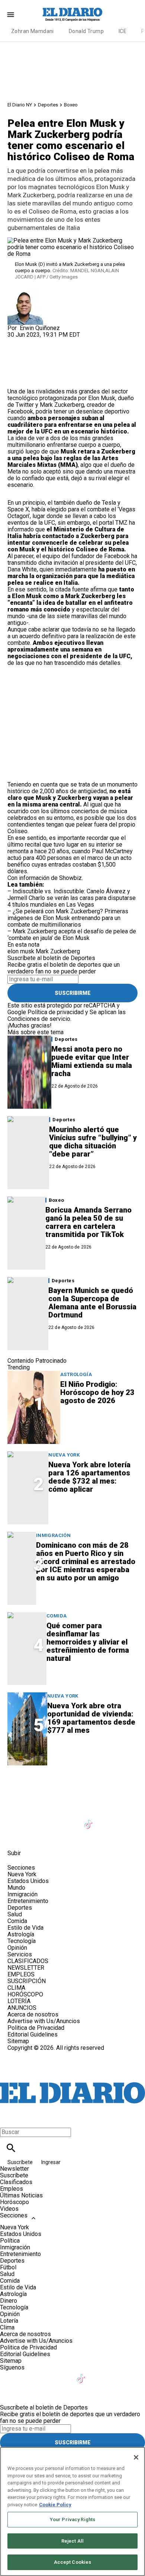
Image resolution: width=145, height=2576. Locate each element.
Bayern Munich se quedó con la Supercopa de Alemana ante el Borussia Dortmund (92, 1303)
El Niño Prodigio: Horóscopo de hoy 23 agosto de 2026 (97, 1392)
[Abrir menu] (11, 15)
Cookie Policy (55, 2505)
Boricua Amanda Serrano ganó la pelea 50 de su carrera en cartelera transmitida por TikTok (88, 1222)
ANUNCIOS (22, 2008)
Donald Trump (86, 31)
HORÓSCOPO (25, 1994)
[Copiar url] (25, 363)
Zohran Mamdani (33, 31)
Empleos (12, 2189)
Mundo (16, 1888)
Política (10, 2241)
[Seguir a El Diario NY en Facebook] (17, 1820)
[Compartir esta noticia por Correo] (70, 341)
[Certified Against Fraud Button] (34, 2054)
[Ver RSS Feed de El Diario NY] (52, 1836)
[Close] (136, 2457)
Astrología (76, 1374)
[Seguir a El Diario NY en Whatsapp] (35, 1836)
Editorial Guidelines (33, 2034)
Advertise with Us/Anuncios (44, 2021)
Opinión (17, 1948)
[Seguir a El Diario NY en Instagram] (53, 1820)
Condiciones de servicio (39, 1019)
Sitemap (18, 2041)
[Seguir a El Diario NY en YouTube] (71, 1820)
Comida (57, 1616)
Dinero (9, 2301)
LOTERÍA (19, 2001)
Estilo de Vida (25, 1928)
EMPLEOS (21, 1974)
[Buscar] (11, 2148)
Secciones (14, 2215)
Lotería (9, 2321)
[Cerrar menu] (8, 2119)
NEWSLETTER (26, 1968)
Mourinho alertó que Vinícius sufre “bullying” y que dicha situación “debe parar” (93, 1142)
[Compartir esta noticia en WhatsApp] (17, 341)
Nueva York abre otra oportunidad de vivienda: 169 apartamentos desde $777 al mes (91, 1718)
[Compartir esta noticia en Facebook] (35, 341)
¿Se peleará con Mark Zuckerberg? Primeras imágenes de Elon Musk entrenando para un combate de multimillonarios (68, 918)
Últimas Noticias (21, 2195)
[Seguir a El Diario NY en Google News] (108, 1820)
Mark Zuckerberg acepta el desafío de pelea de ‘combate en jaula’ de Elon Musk (72, 935)
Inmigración (53, 1535)
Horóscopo (14, 2202)
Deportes (48, 105)
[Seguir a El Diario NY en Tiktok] (89, 1820)
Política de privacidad (56, 1012)
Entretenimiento (28, 1901)
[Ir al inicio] (72, 1787)
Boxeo (71, 105)
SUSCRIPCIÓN (27, 1981)
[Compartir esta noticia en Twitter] (53, 341)
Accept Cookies (73, 2562)
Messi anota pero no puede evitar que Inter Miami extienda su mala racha (92, 1061)
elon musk (21, 951)
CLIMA (16, 1988)
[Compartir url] (16, 380)
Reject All (72, 2541)
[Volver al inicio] (72, 2078)
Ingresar (51, 2162)
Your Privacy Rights (72, 2519)
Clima (7, 2327)
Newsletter (14, 2169)
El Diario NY (20, 105)
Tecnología (22, 1941)
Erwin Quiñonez (40, 328)
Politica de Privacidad (36, 2028)
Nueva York (64, 1455)
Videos (9, 2209)
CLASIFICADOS (28, 1961)
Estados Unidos (28, 1881)
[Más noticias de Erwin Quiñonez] (25, 292)
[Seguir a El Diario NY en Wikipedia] (17, 1836)
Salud (15, 1914)
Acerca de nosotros (33, 2014)
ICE (123, 31)
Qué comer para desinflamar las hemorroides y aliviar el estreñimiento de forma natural (88, 1642)
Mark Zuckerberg (58, 951)
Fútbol (8, 2267)
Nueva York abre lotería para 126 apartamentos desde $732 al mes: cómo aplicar (89, 1477)
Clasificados (16, 2182)
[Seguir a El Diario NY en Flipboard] (125, 1820)
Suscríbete (21, 2162)
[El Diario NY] (72, 14)
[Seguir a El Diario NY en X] (35, 1820)
